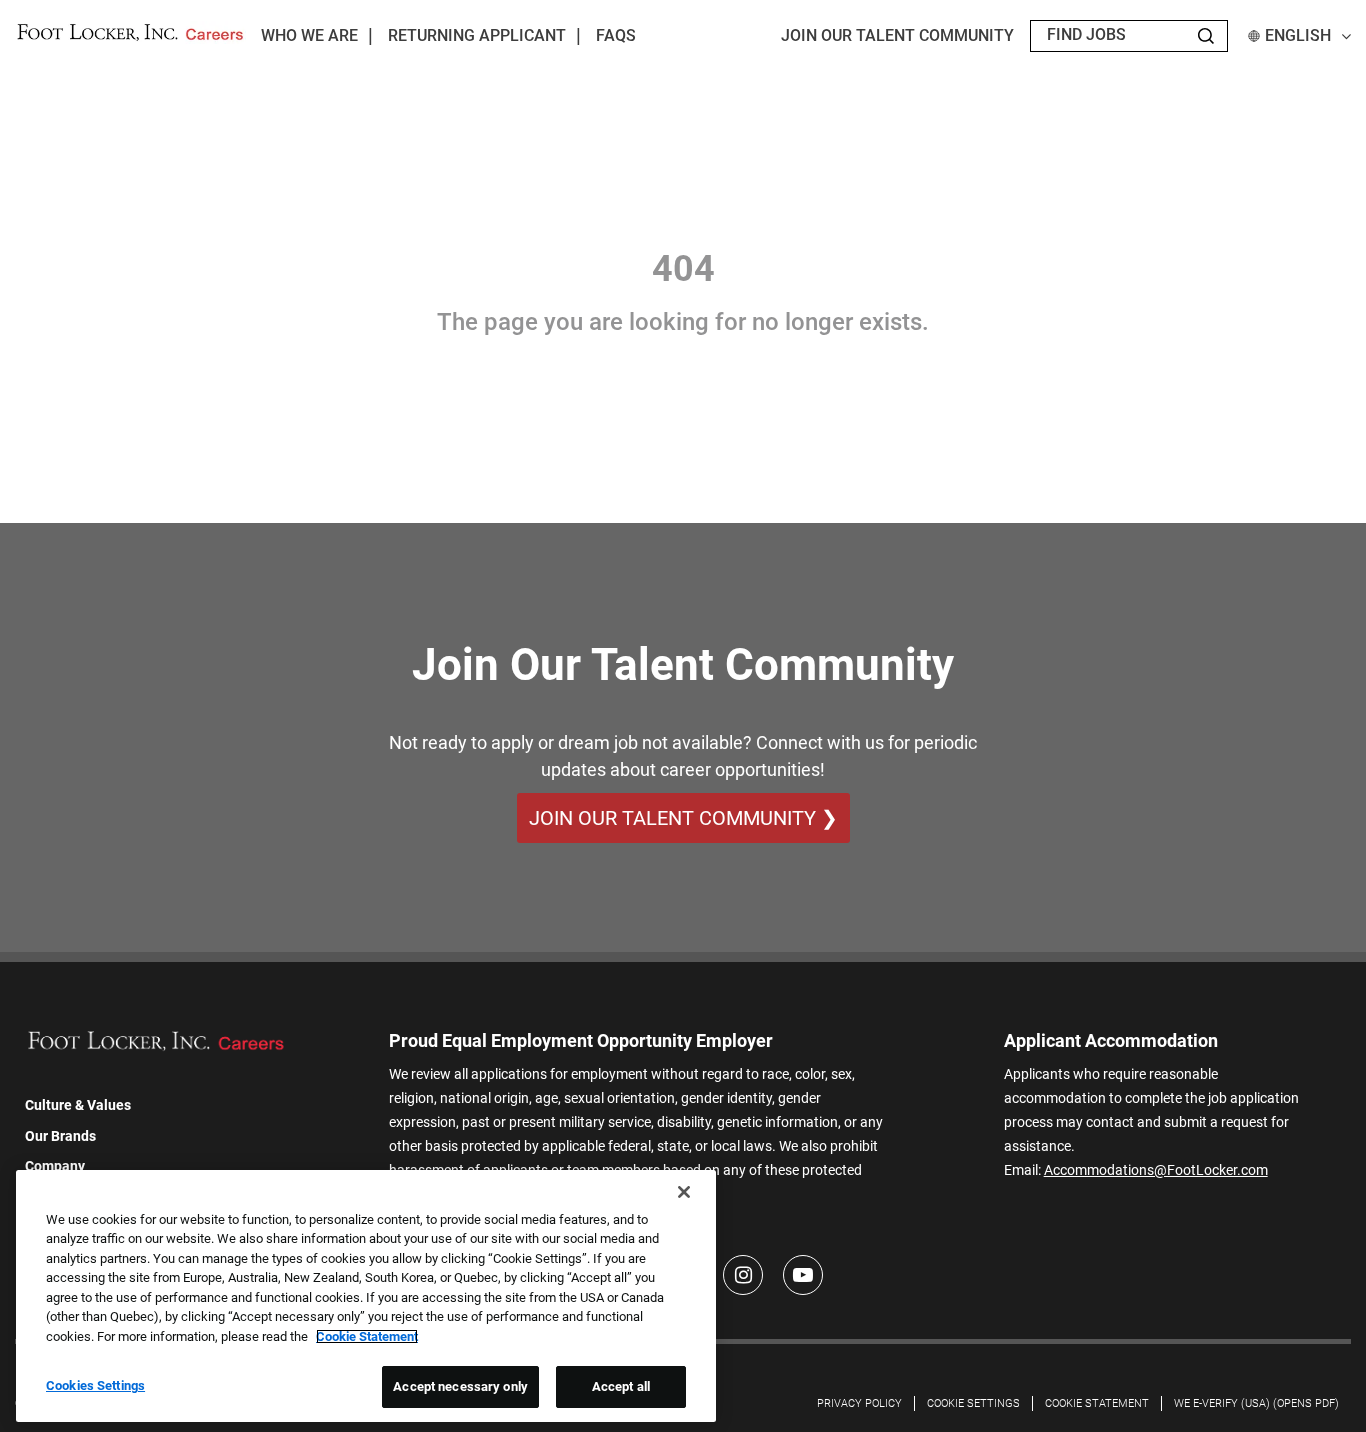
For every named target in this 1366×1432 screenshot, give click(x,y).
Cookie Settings (973, 1403)
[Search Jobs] (1206, 36)
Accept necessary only (460, 1386)
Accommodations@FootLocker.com (1156, 1170)
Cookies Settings (95, 1385)
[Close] (684, 1192)
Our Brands (60, 1136)
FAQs (616, 35)
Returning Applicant (477, 35)
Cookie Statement (1097, 1403)
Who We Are (309, 35)
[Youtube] (803, 1275)
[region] (366, 1296)
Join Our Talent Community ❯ (683, 818)
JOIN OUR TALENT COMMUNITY (897, 35)
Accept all (621, 1386)
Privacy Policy (859, 1403)
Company (55, 1166)
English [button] (1298, 35)
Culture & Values (78, 1105)
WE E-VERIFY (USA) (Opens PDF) (1256, 1403)
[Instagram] (743, 1275)
